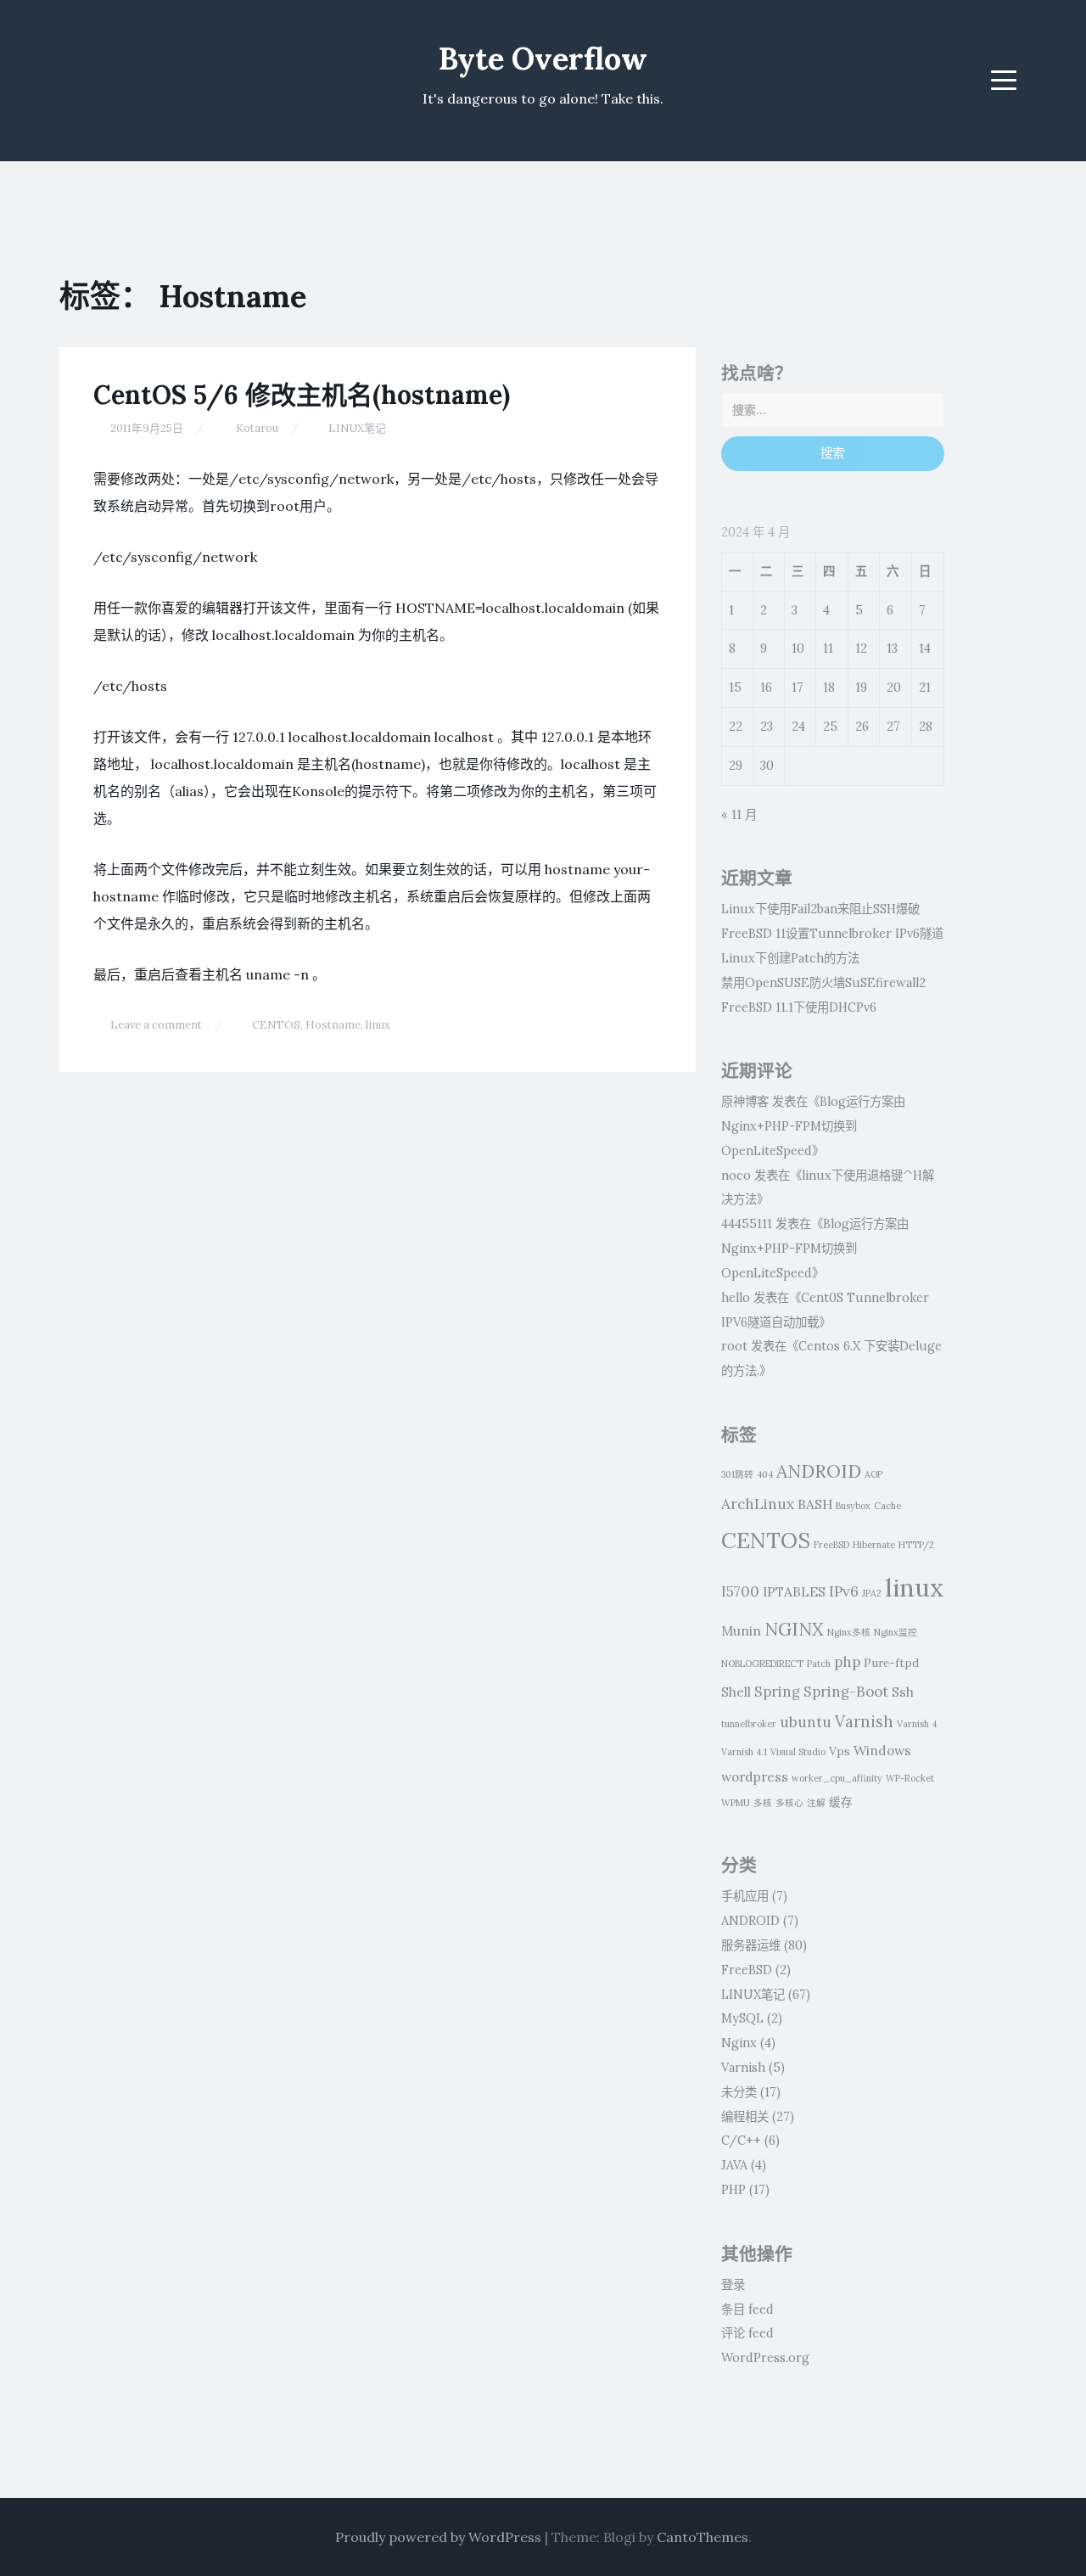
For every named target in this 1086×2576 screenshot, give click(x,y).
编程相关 (745, 2117)
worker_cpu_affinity (837, 1778)
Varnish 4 (917, 1724)
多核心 (789, 1803)
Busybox (853, 1506)
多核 (763, 1803)
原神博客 (745, 1102)
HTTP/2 (916, 1545)
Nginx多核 (849, 1632)
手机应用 (745, 1896)
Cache (887, 1506)
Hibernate (874, 1545)
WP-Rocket (910, 1778)
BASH (815, 1504)
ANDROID (819, 1471)
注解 (816, 1803)
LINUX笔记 (357, 428)
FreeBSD (831, 1545)
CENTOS (276, 1025)
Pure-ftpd (891, 1663)
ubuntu (806, 1722)
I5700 (740, 1591)
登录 (733, 2285)
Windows (882, 1750)
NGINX (794, 1629)
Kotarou (257, 428)
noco (736, 1176)
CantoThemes (703, 2537)
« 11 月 (739, 815)
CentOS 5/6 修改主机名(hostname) (302, 395)
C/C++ (741, 2141)
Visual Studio (798, 1752)
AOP (873, 1474)
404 (765, 1474)
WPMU (736, 1803)
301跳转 (737, 1474)
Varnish (864, 1721)
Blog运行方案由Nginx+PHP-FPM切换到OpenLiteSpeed (813, 1126)
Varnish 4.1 (744, 1752)
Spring (777, 1692)
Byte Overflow (543, 59)
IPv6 (844, 1591)
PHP (733, 2190)
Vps (840, 1751)
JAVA (734, 2165)
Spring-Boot (846, 1692)
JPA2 (872, 1593)
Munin (741, 1630)
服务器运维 (751, 1945)
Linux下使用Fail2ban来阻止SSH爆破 (820, 909)
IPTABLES (794, 1591)
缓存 (841, 1802)
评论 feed (747, 2333)
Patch (819, 1664)
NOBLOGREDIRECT (762, 1664)
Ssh (903, 1692)
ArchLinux (758, 1504)
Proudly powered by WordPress (438, 2537)
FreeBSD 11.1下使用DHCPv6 (799, 1007)
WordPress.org (765, 2358)
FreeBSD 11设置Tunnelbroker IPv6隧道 (832, 934)
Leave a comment (156, 1025)
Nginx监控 (896, 1632)
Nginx (739, 2043)
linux (378, 1025)
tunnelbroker (749, 1724)
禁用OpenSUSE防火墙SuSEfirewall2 (823, 983)
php (847, 1662)
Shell (736, 1692)
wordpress (755, 1776)
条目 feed (747, 2309)
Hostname (333, 1025)
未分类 (739, 2092)
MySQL (742, 2018)
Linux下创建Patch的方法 (790, 958)
